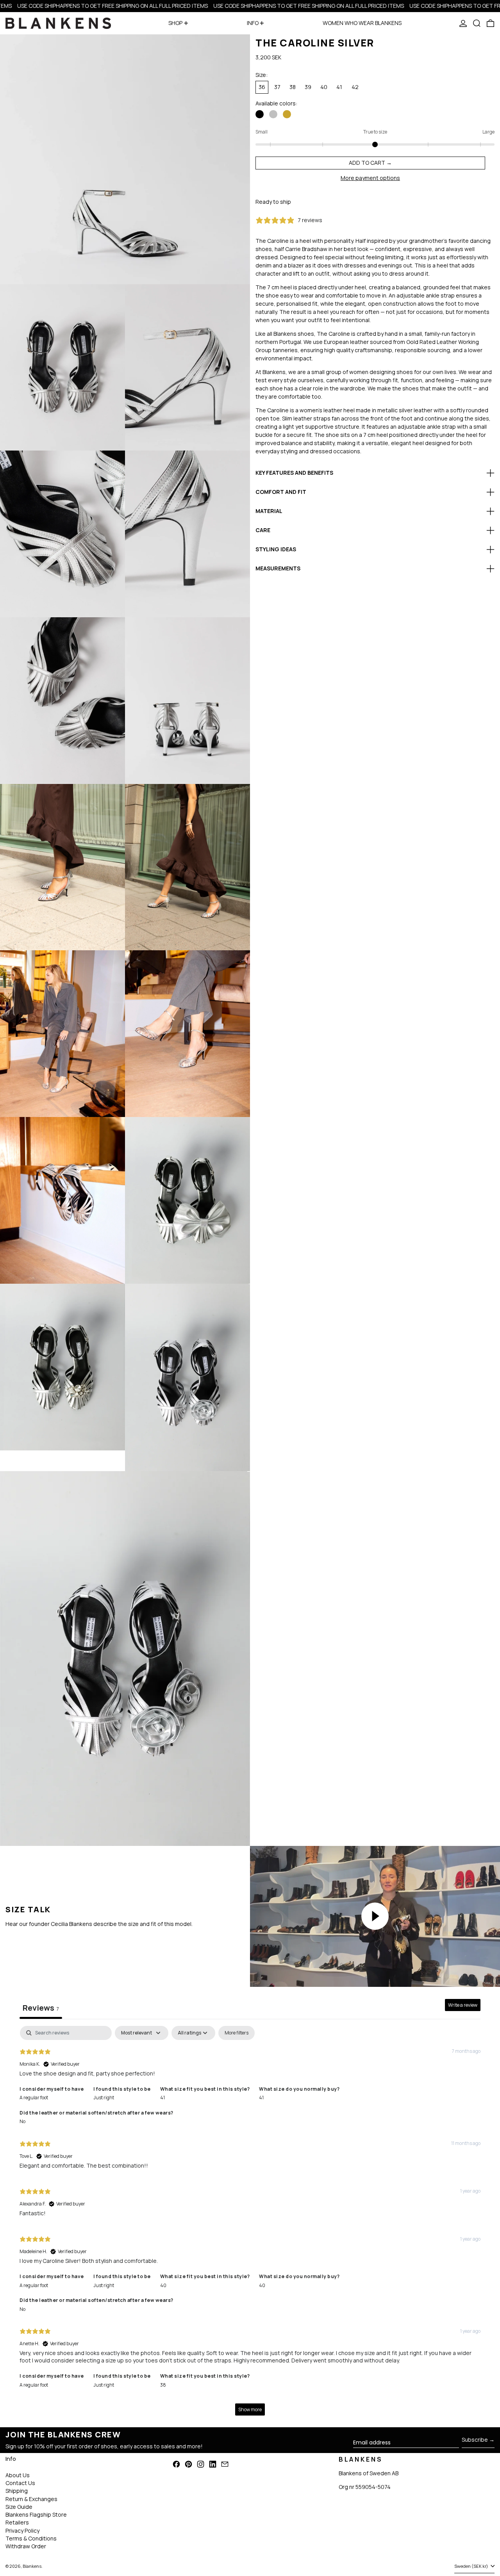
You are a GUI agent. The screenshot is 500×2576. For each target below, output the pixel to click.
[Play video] (375, 1916)
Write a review (463, 2005)
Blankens (32, 2566)
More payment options (370, 178)
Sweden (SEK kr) (472, 2566)
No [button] (22, 2121)
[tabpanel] (250, 2225)
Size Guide (19, 2507)
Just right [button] (104, 2098)
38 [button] (163, 2385)
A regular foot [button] (34, 2098)
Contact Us (20, 2483)
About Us (18, 2475)
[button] (477, 23)
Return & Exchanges (31, 2499)
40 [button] (163, 2285)
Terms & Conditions (31, 2538)
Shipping (17, 2491)
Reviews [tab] (41, 2008)
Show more (250, 2409)
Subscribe (475, 2440)
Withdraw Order (26, 2546)
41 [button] (162, 2098)
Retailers (17, 2522)
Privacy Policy (22, 2531)
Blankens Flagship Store (36, 2515)
